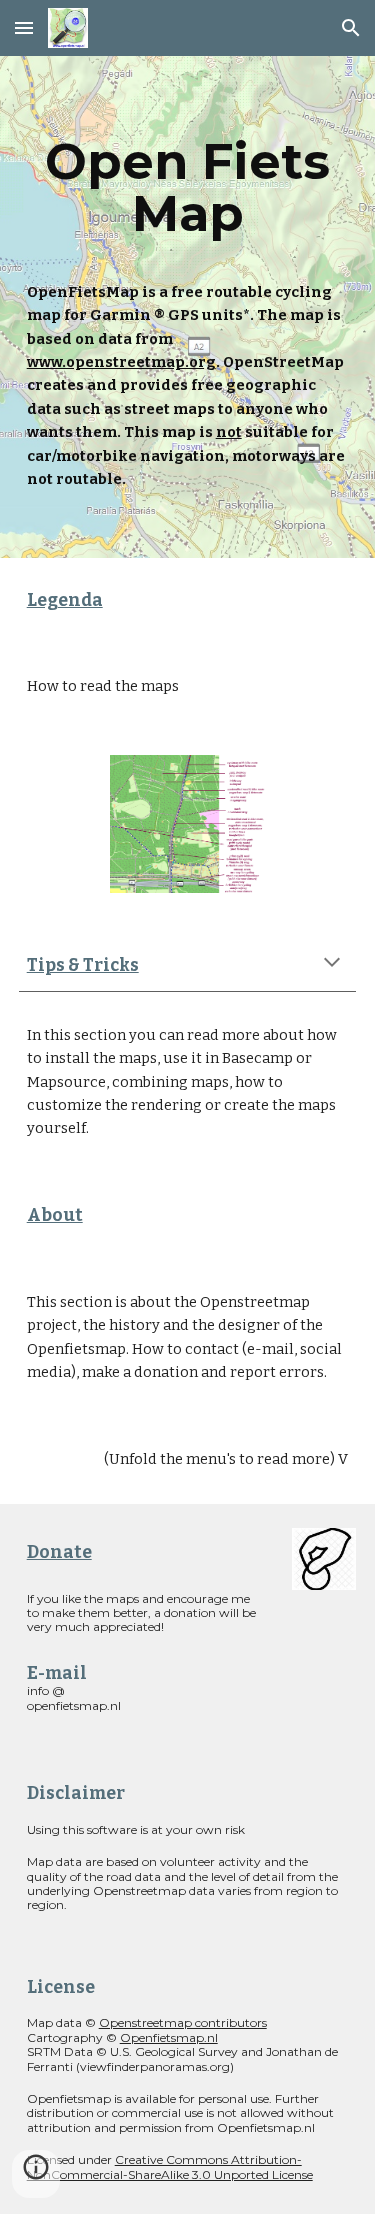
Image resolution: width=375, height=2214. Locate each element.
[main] (188, 187)
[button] (24, 27)
